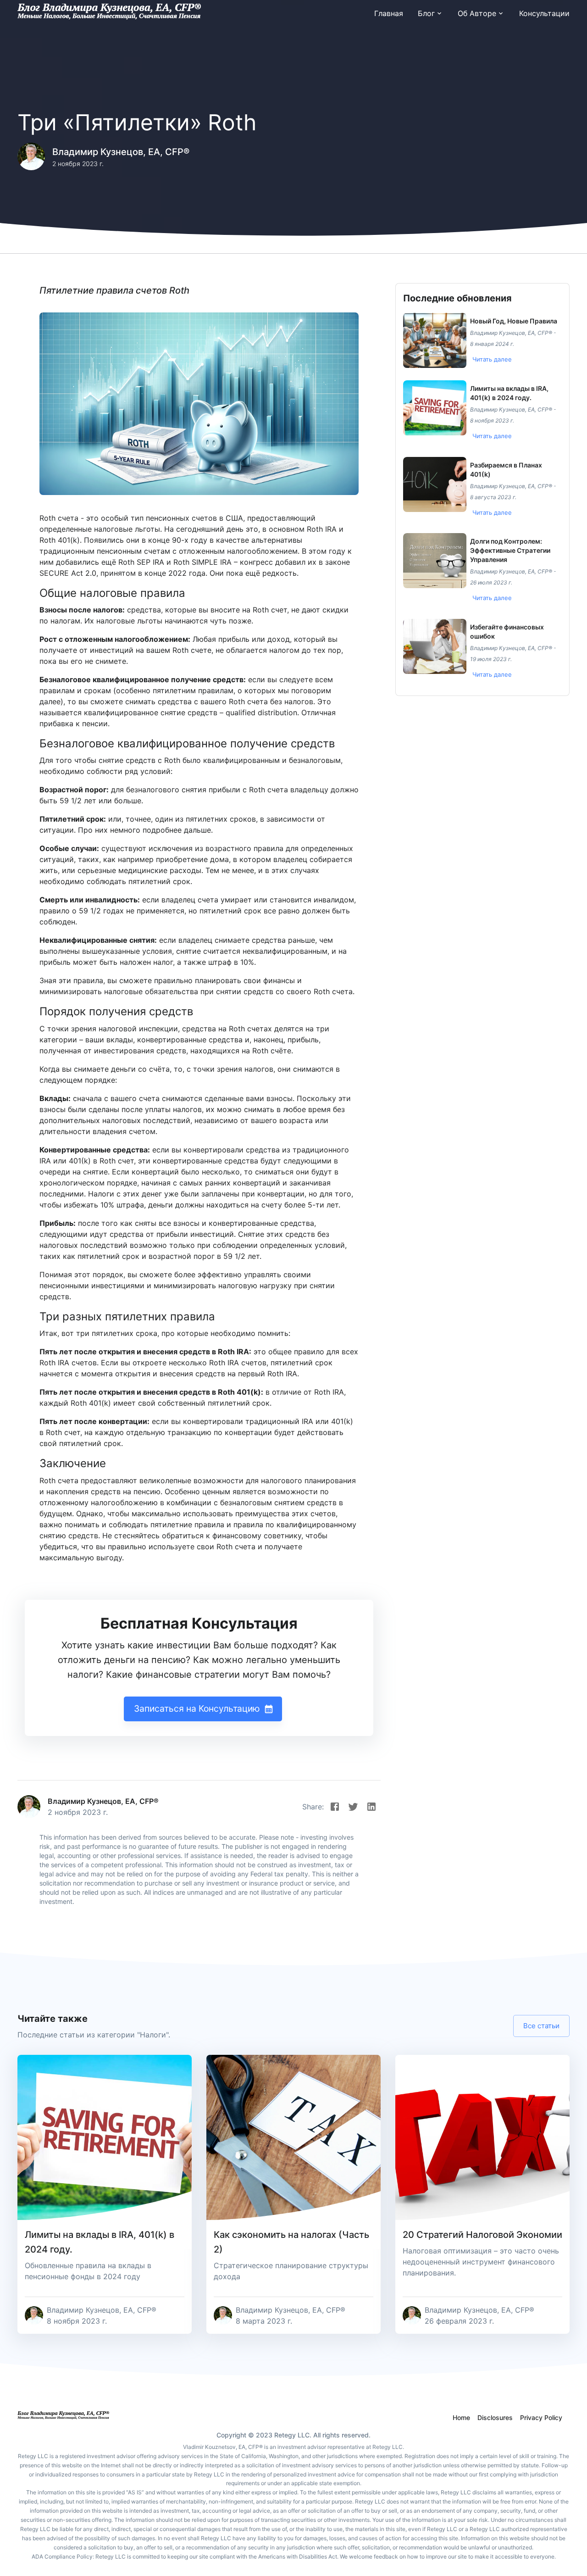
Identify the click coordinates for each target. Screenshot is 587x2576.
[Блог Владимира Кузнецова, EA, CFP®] (109, 13)
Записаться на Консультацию (197, 1708)
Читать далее (492, 359)
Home (461, 2417)
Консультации (544, 13)
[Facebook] (335, 1807)
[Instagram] (371, 1807)
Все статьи (541, 2026)
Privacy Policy (541, 2417)
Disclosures (495, 2417)
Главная (389, 13)
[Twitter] (353, 1807)
